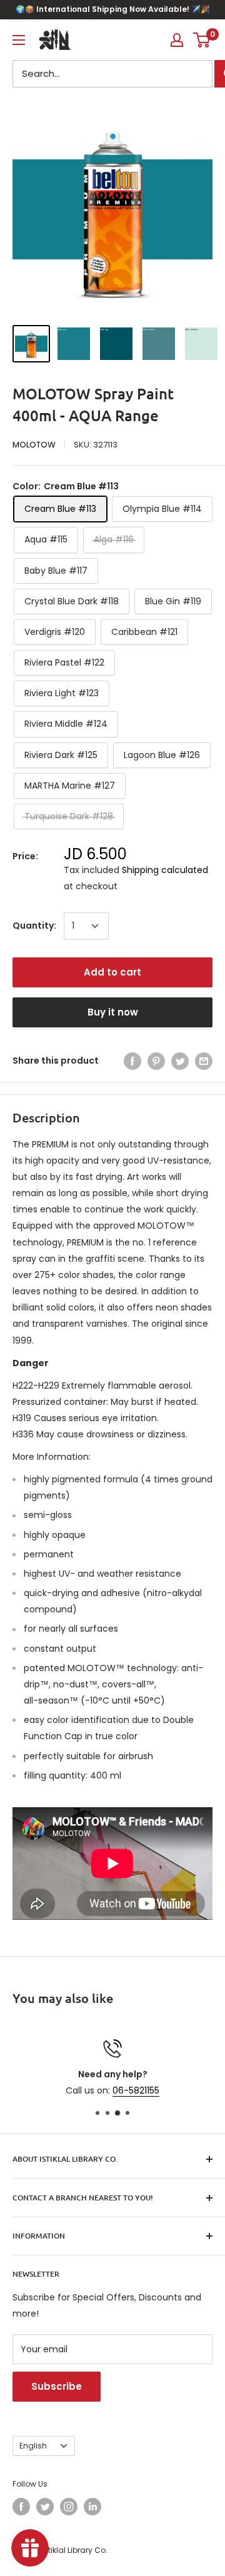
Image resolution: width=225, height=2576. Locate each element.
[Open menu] (19, 40)
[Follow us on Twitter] (45, 2507)
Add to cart (112, 972)
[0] (202, 40)
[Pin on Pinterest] (156, 1061)
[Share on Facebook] (132, 1061)
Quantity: (34, 926)
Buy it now (113, 1012)
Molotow (34, 445)
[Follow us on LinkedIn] (92, 2507)
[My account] (177, 40)
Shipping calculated (165, 870)
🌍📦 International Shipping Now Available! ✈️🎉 (113, 9)
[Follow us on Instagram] (69, 2507)
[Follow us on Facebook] (21, 2507)
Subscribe (57, 2386)
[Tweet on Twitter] (180, 1061)
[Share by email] (204, 1061)
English (33, 2446)
